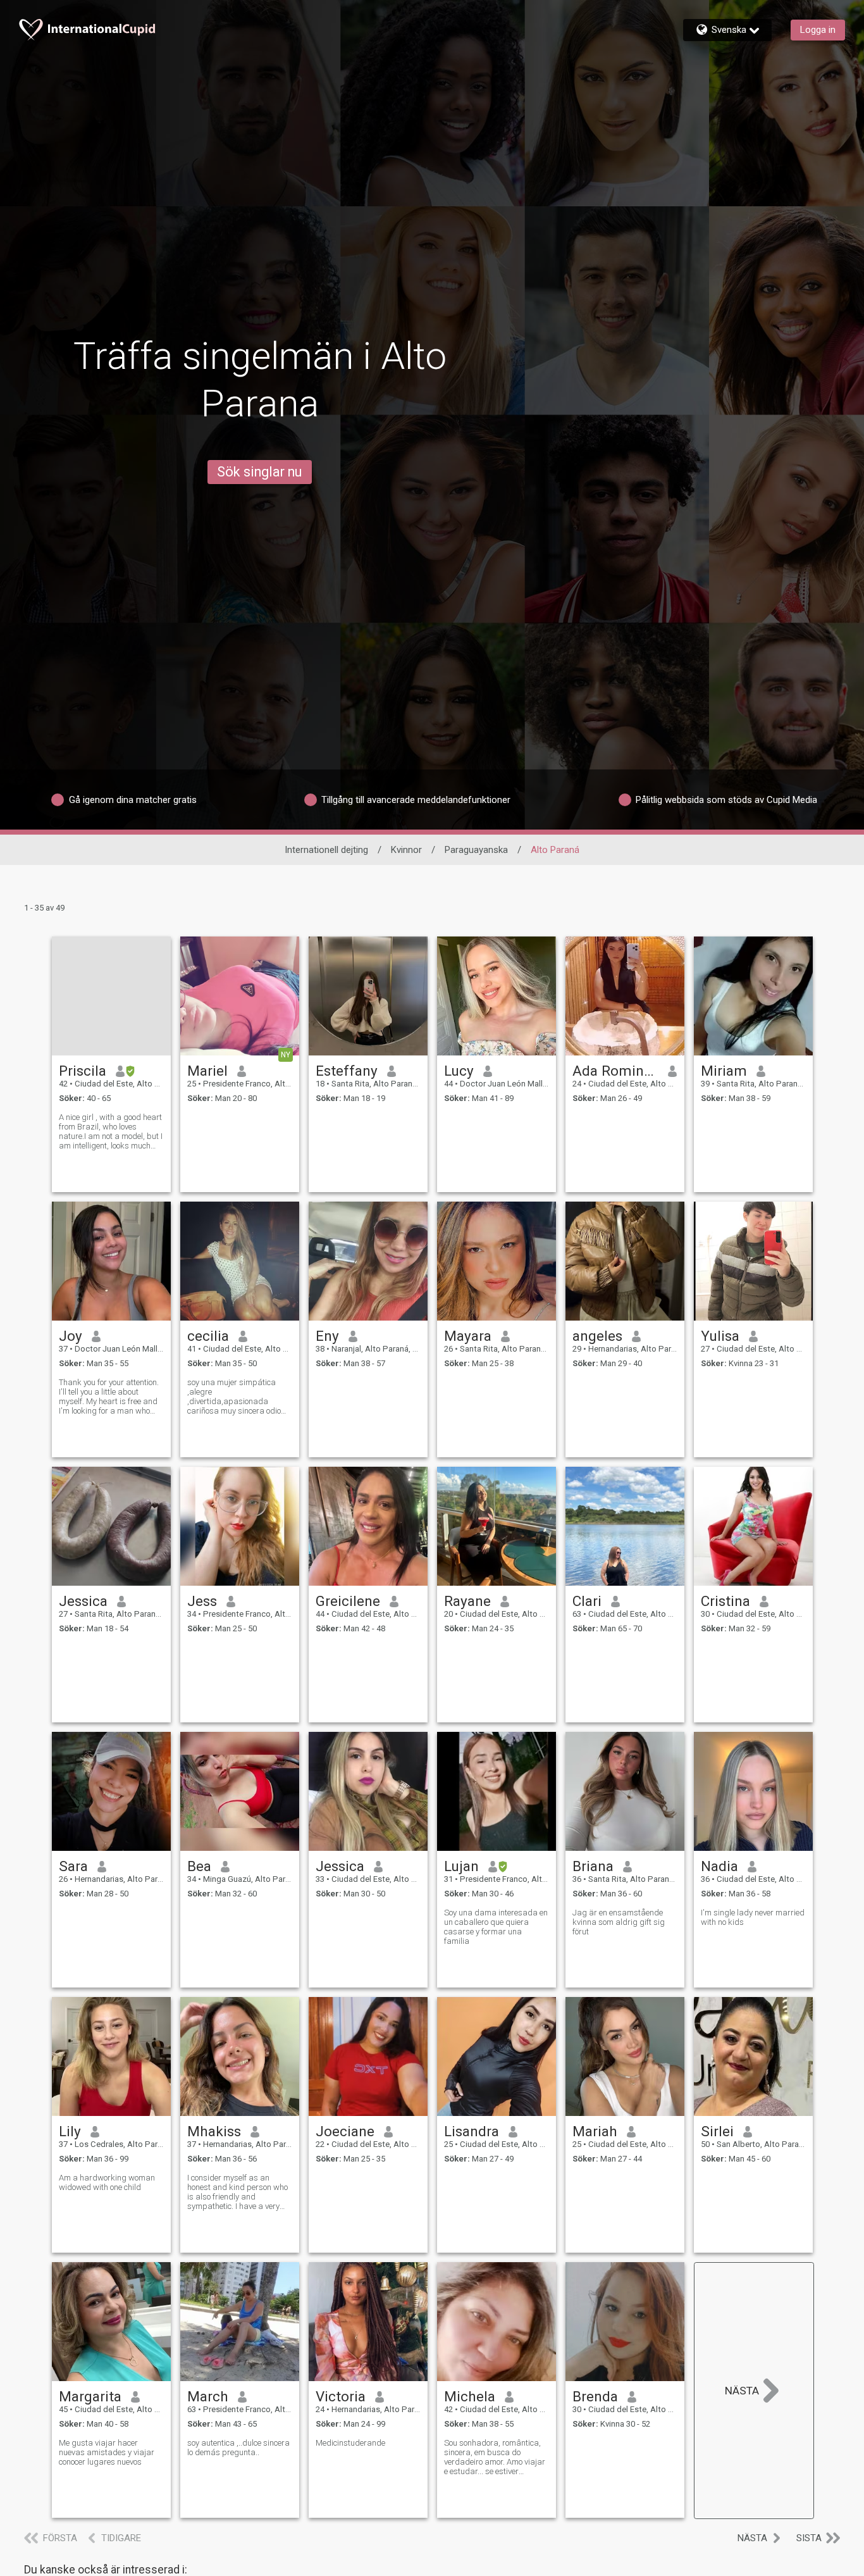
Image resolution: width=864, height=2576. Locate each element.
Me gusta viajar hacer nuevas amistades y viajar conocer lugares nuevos (107, 2452)
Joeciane (345, 2131)
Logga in (818, 30)
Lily (70, 2131)
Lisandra (472, 2131)
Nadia (719, 1866)
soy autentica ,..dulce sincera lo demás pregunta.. (238, 2448)
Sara (73, 1866)
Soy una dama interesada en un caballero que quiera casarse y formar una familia (496, 1927)
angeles (597, 1336)
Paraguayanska (476, 850)
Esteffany (347, 1071)
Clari (587, 1601)
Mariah (595, 2131)
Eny (327, 1336)
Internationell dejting (326, 850)
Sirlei (717, 2131)
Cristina (725, 1601)
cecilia (208, 1336)
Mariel (207, 1071)
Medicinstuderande (350, 2443)
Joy (71, 1336)
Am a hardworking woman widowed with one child (107, 2182)
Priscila (83, 1071)
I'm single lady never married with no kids (753, 1917)
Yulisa (720, 1336)
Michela (470, 2396)
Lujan (461, 1866)
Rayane (467, 1601)
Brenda (595, 2396)
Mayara (468, 1336)
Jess (202, 1601)
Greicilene (348, 1601)
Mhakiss (214, 2131)
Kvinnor (406, 850)
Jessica (83, 1601)
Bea (199, 1866)
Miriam (724, 1071)
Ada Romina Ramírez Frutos (616, 1071)
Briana (593, 1866)
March (208, 2396)
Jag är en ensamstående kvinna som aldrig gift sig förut (619, 1922)
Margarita (90, 2396)
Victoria (341, 2396)
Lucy (459, 1071)
